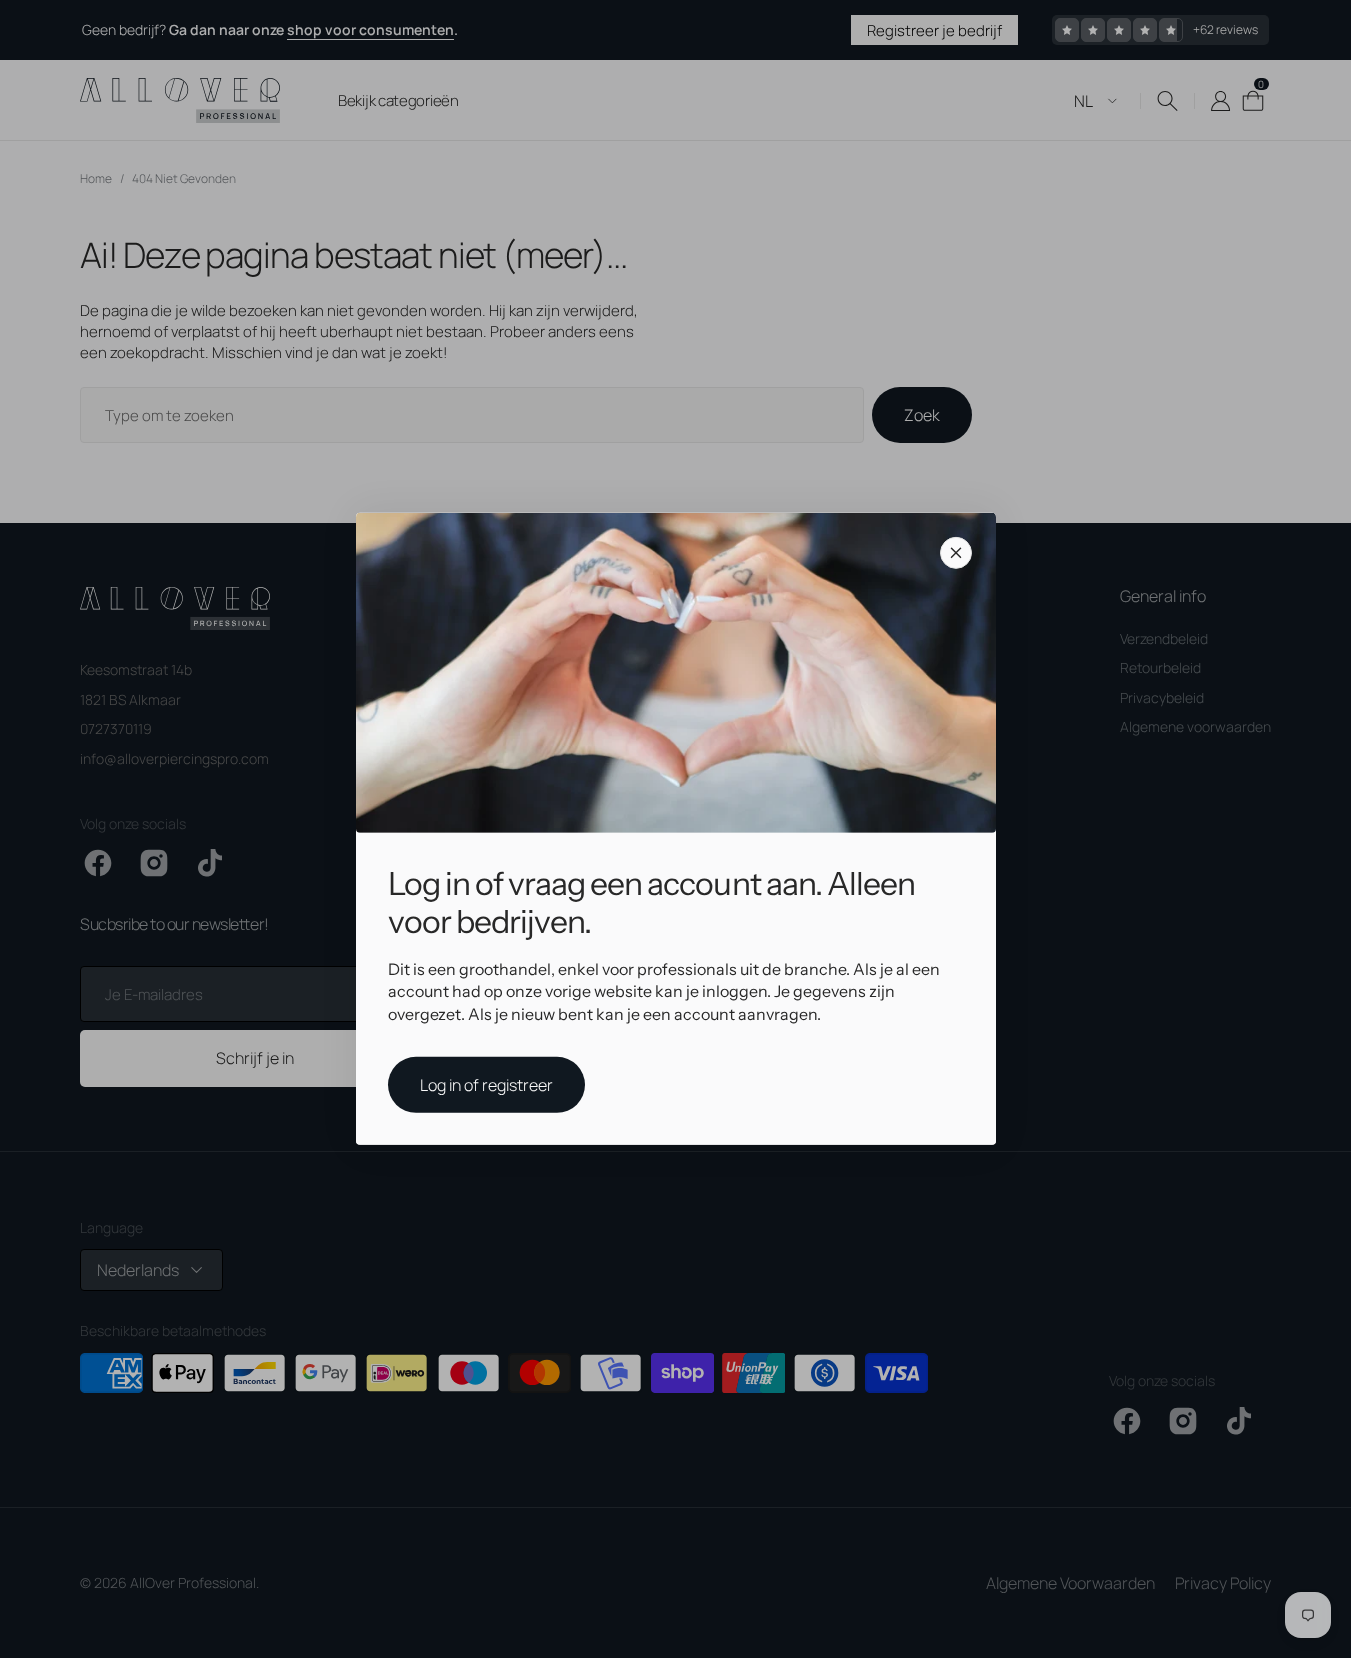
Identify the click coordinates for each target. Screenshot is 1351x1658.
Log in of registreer (486, 1085)
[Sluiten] (956, 553)
